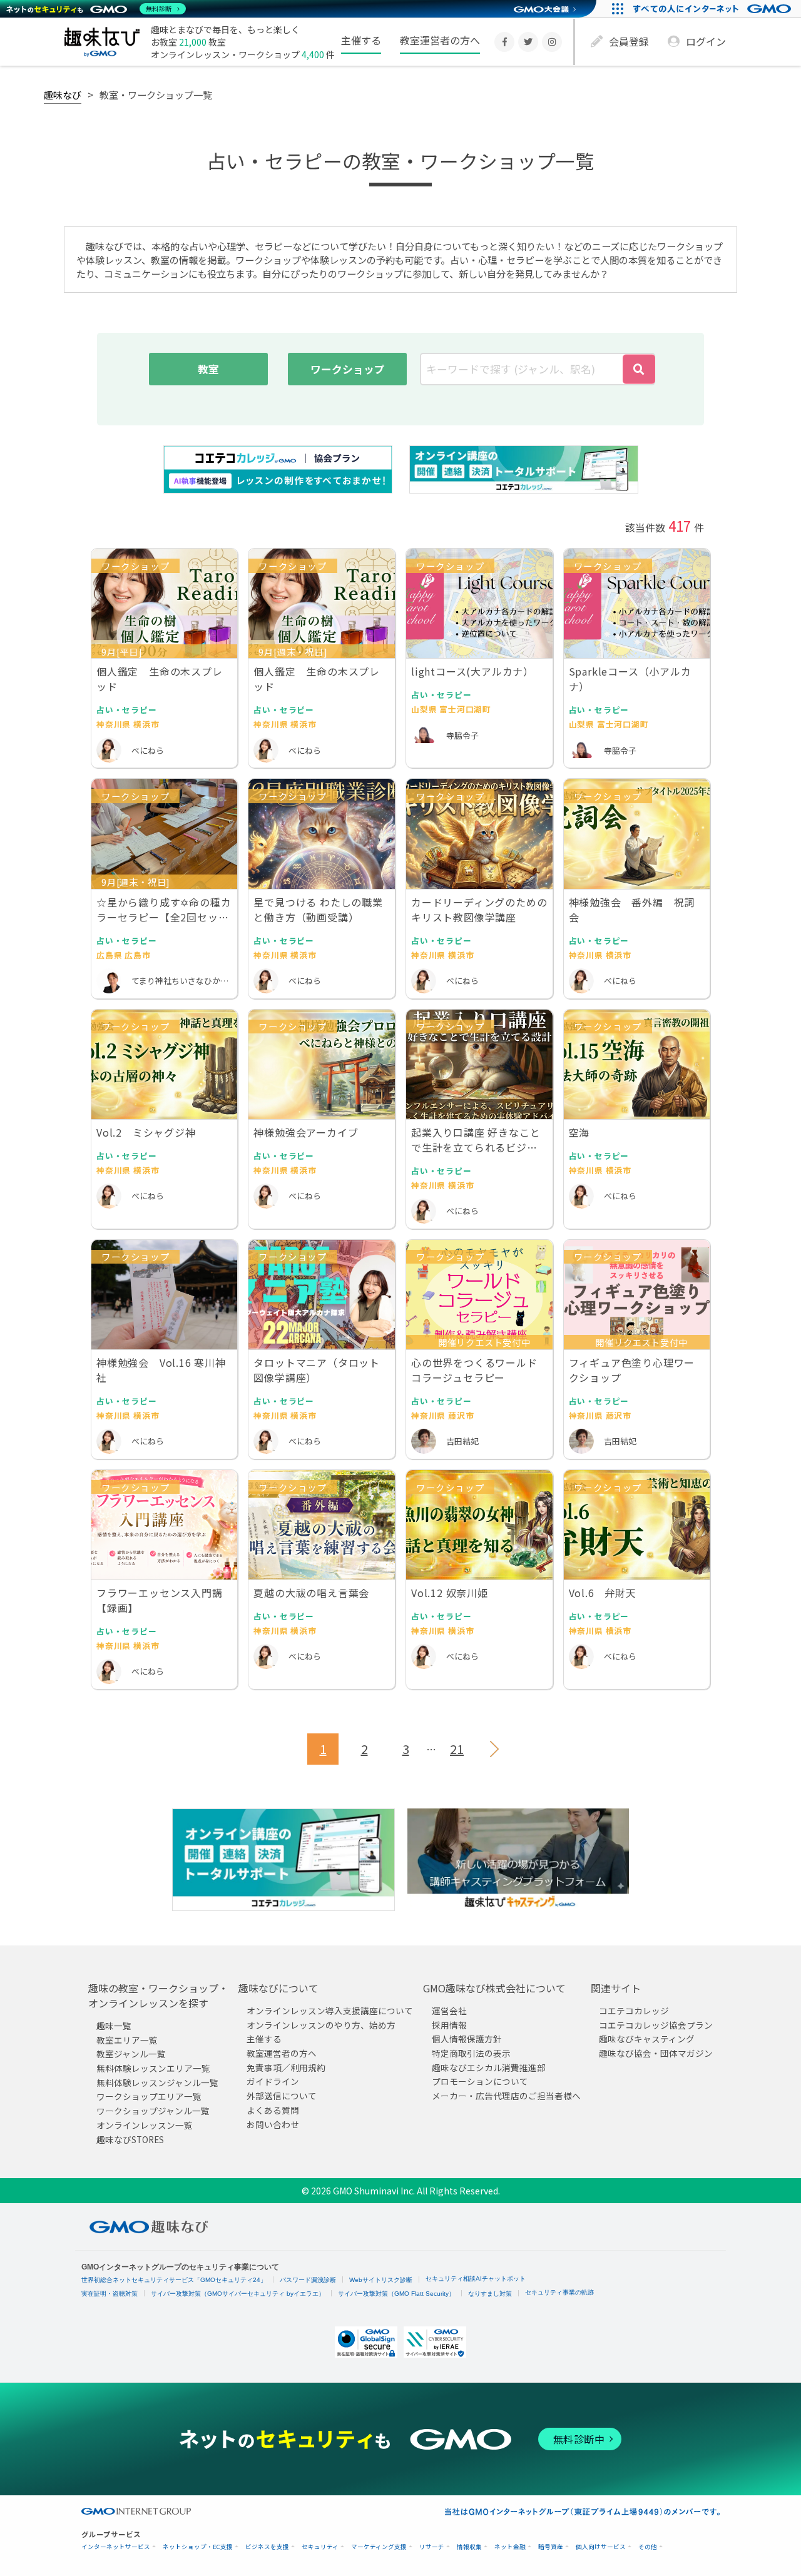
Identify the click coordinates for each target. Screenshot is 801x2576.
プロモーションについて (480, 2081)
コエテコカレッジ (634, 2011)
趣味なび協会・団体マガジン (656, 2053)
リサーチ (432, 2547)
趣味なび (63, 94)
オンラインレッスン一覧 (145, 2125)
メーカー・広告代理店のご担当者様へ (506, 2096)
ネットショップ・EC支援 (198, 2547)
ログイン (706, 41)
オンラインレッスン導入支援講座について (330, 2011)
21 (457, 1749)
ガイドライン (273, 2081)
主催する (361, 40)
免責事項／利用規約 (286, 2067)
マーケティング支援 (379, 2547)
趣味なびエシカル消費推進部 (489, 2067)
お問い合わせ (273, 2124)
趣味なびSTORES (130, 2139)
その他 (648, 2547)
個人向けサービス (601, 2547)
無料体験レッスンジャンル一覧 (157, 2082)
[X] (528, 42)
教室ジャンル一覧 (131, 2054)
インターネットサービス (116, 2547)
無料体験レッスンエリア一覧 (153, 2068)
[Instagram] (552, 42)
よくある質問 (273, 2110)
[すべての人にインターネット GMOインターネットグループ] (714, 9)
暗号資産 (551, 2547)
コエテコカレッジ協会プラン (656, 2025)
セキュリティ (320, 2547)
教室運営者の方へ (440, 40)
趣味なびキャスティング (647, 2039)
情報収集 (469, 2547)
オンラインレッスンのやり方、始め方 (321, 2025)
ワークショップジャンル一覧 (153, 2111)
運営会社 (449, 2011)
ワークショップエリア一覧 (149, 2096)
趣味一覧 (114, 2026)
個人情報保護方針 (467, 2039)
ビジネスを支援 (267, 2547)
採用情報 (449, 2025)
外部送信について (282, 2096)
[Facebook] (504, 42)
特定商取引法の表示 (471, 2053)
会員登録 (629, 41)
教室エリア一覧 (127, 2040)
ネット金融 (510, 2547)
